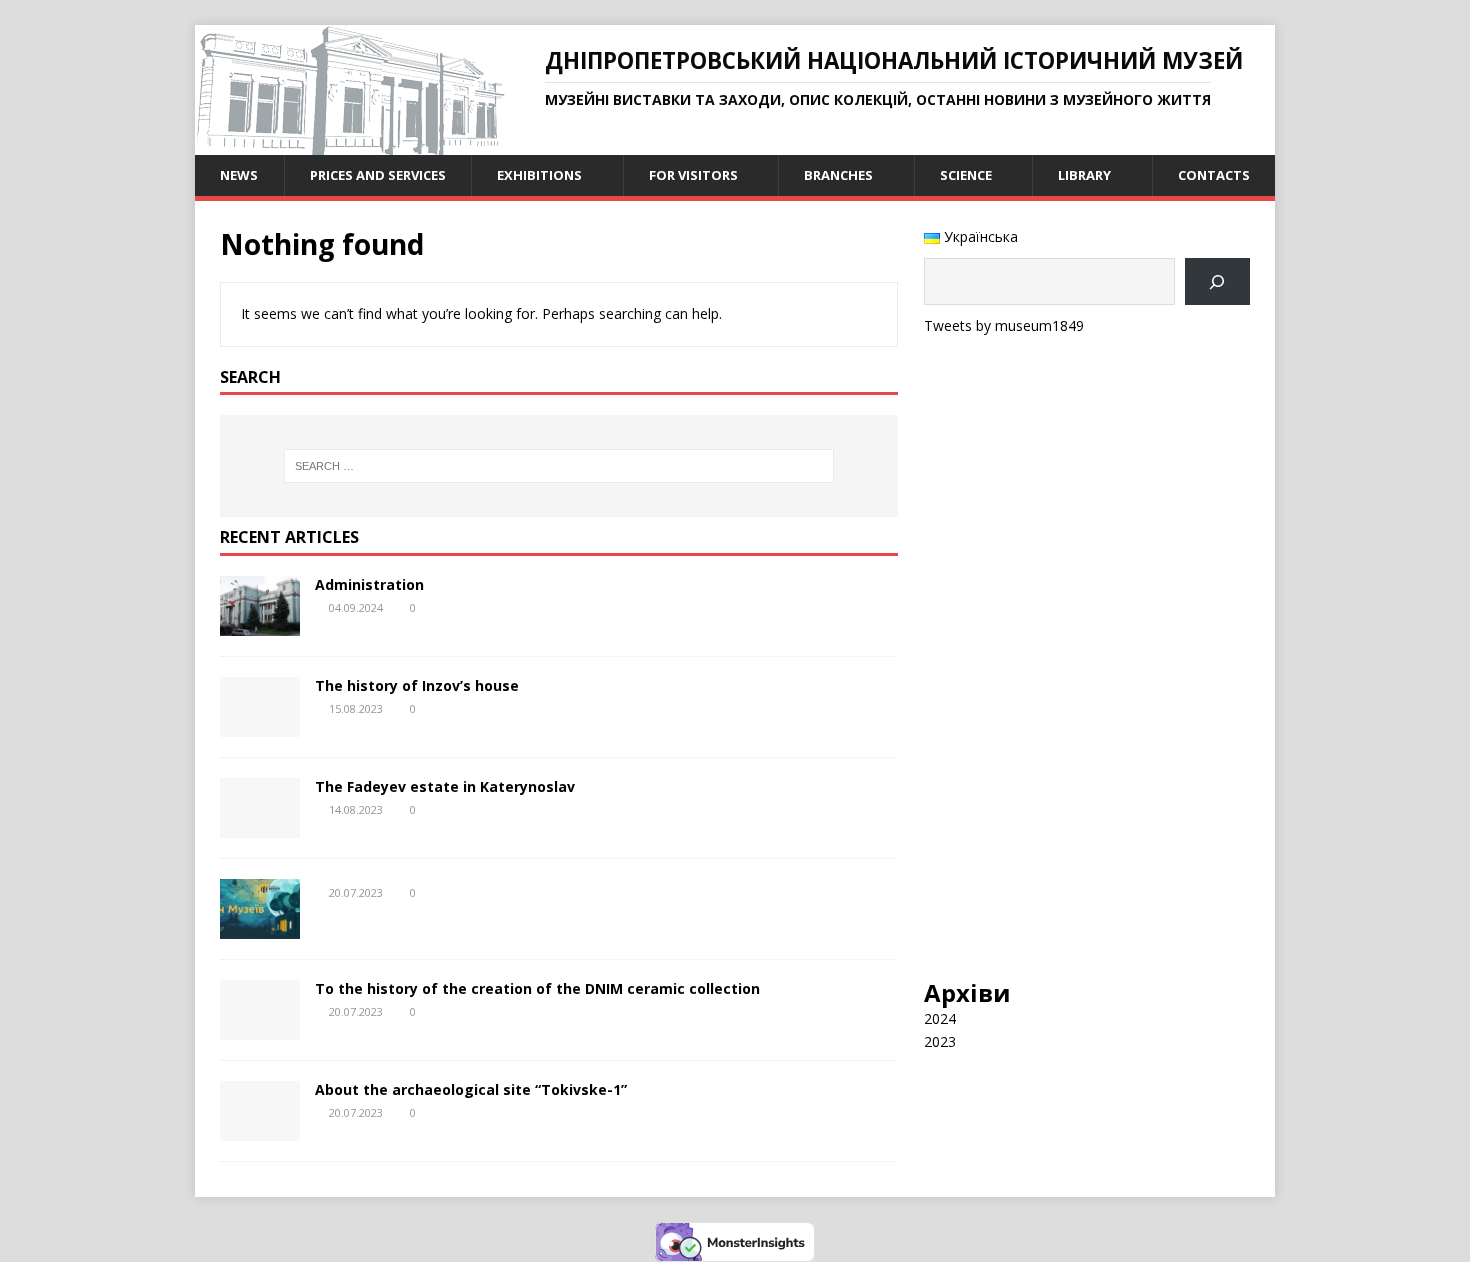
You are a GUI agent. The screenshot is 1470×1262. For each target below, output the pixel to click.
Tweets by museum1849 (1004, 325)
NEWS (239, 175)
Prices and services (378, 175)
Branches (838, 175)
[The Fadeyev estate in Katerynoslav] (260, 826)
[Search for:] (559, 466)
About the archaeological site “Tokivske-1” (471, 1089)
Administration (369, 584)
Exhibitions (539, 175)
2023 (940, 1041)
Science (966, 175)
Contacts (1214, 175)
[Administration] (260, 624)
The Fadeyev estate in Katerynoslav (445, 786)
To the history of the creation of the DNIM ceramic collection (537, 988)
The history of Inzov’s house (417, 685)
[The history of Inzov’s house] (260, 725)
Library (1084, 175)
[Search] (1217, 281)
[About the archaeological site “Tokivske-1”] (260, 1129)
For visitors (693, 175)
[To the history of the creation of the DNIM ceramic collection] (260, 1028)
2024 (940, 1018)
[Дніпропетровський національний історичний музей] (350, 143)
